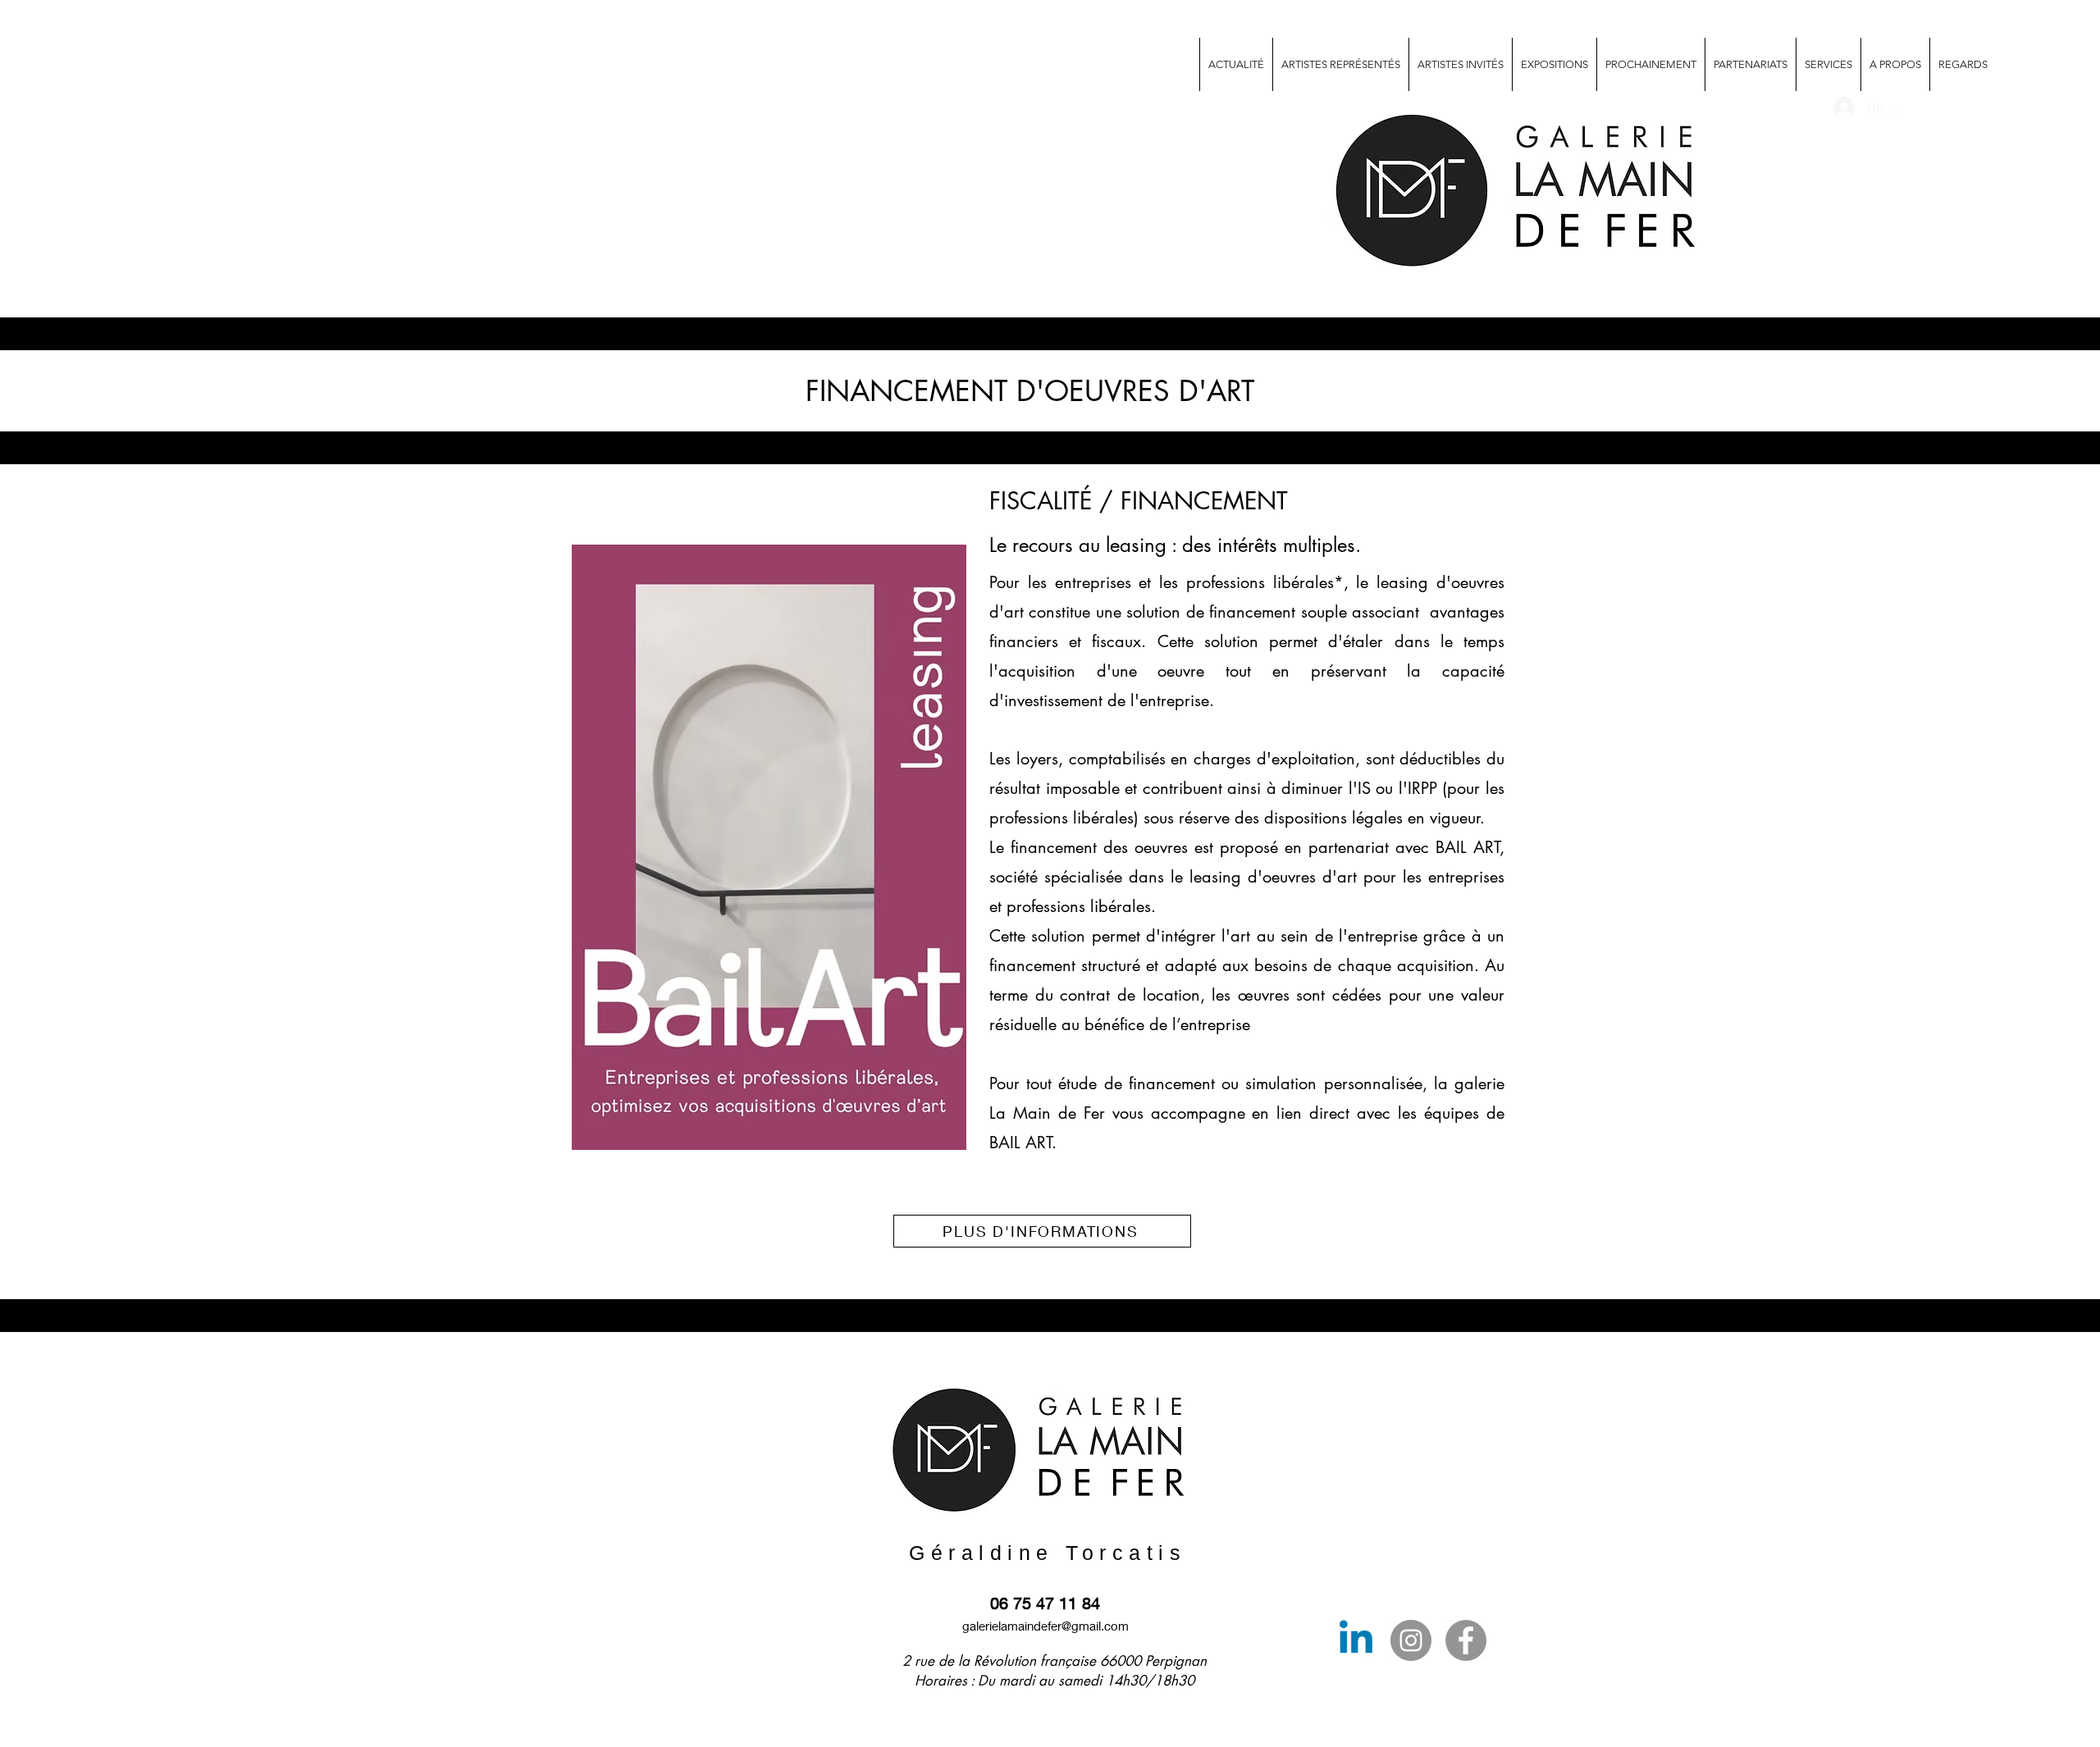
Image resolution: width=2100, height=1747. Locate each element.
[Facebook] (1466, 1640)
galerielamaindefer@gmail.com (1045, 1626)
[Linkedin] (1356, 1640)
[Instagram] (1411, 1640)
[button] (1828, 64)
